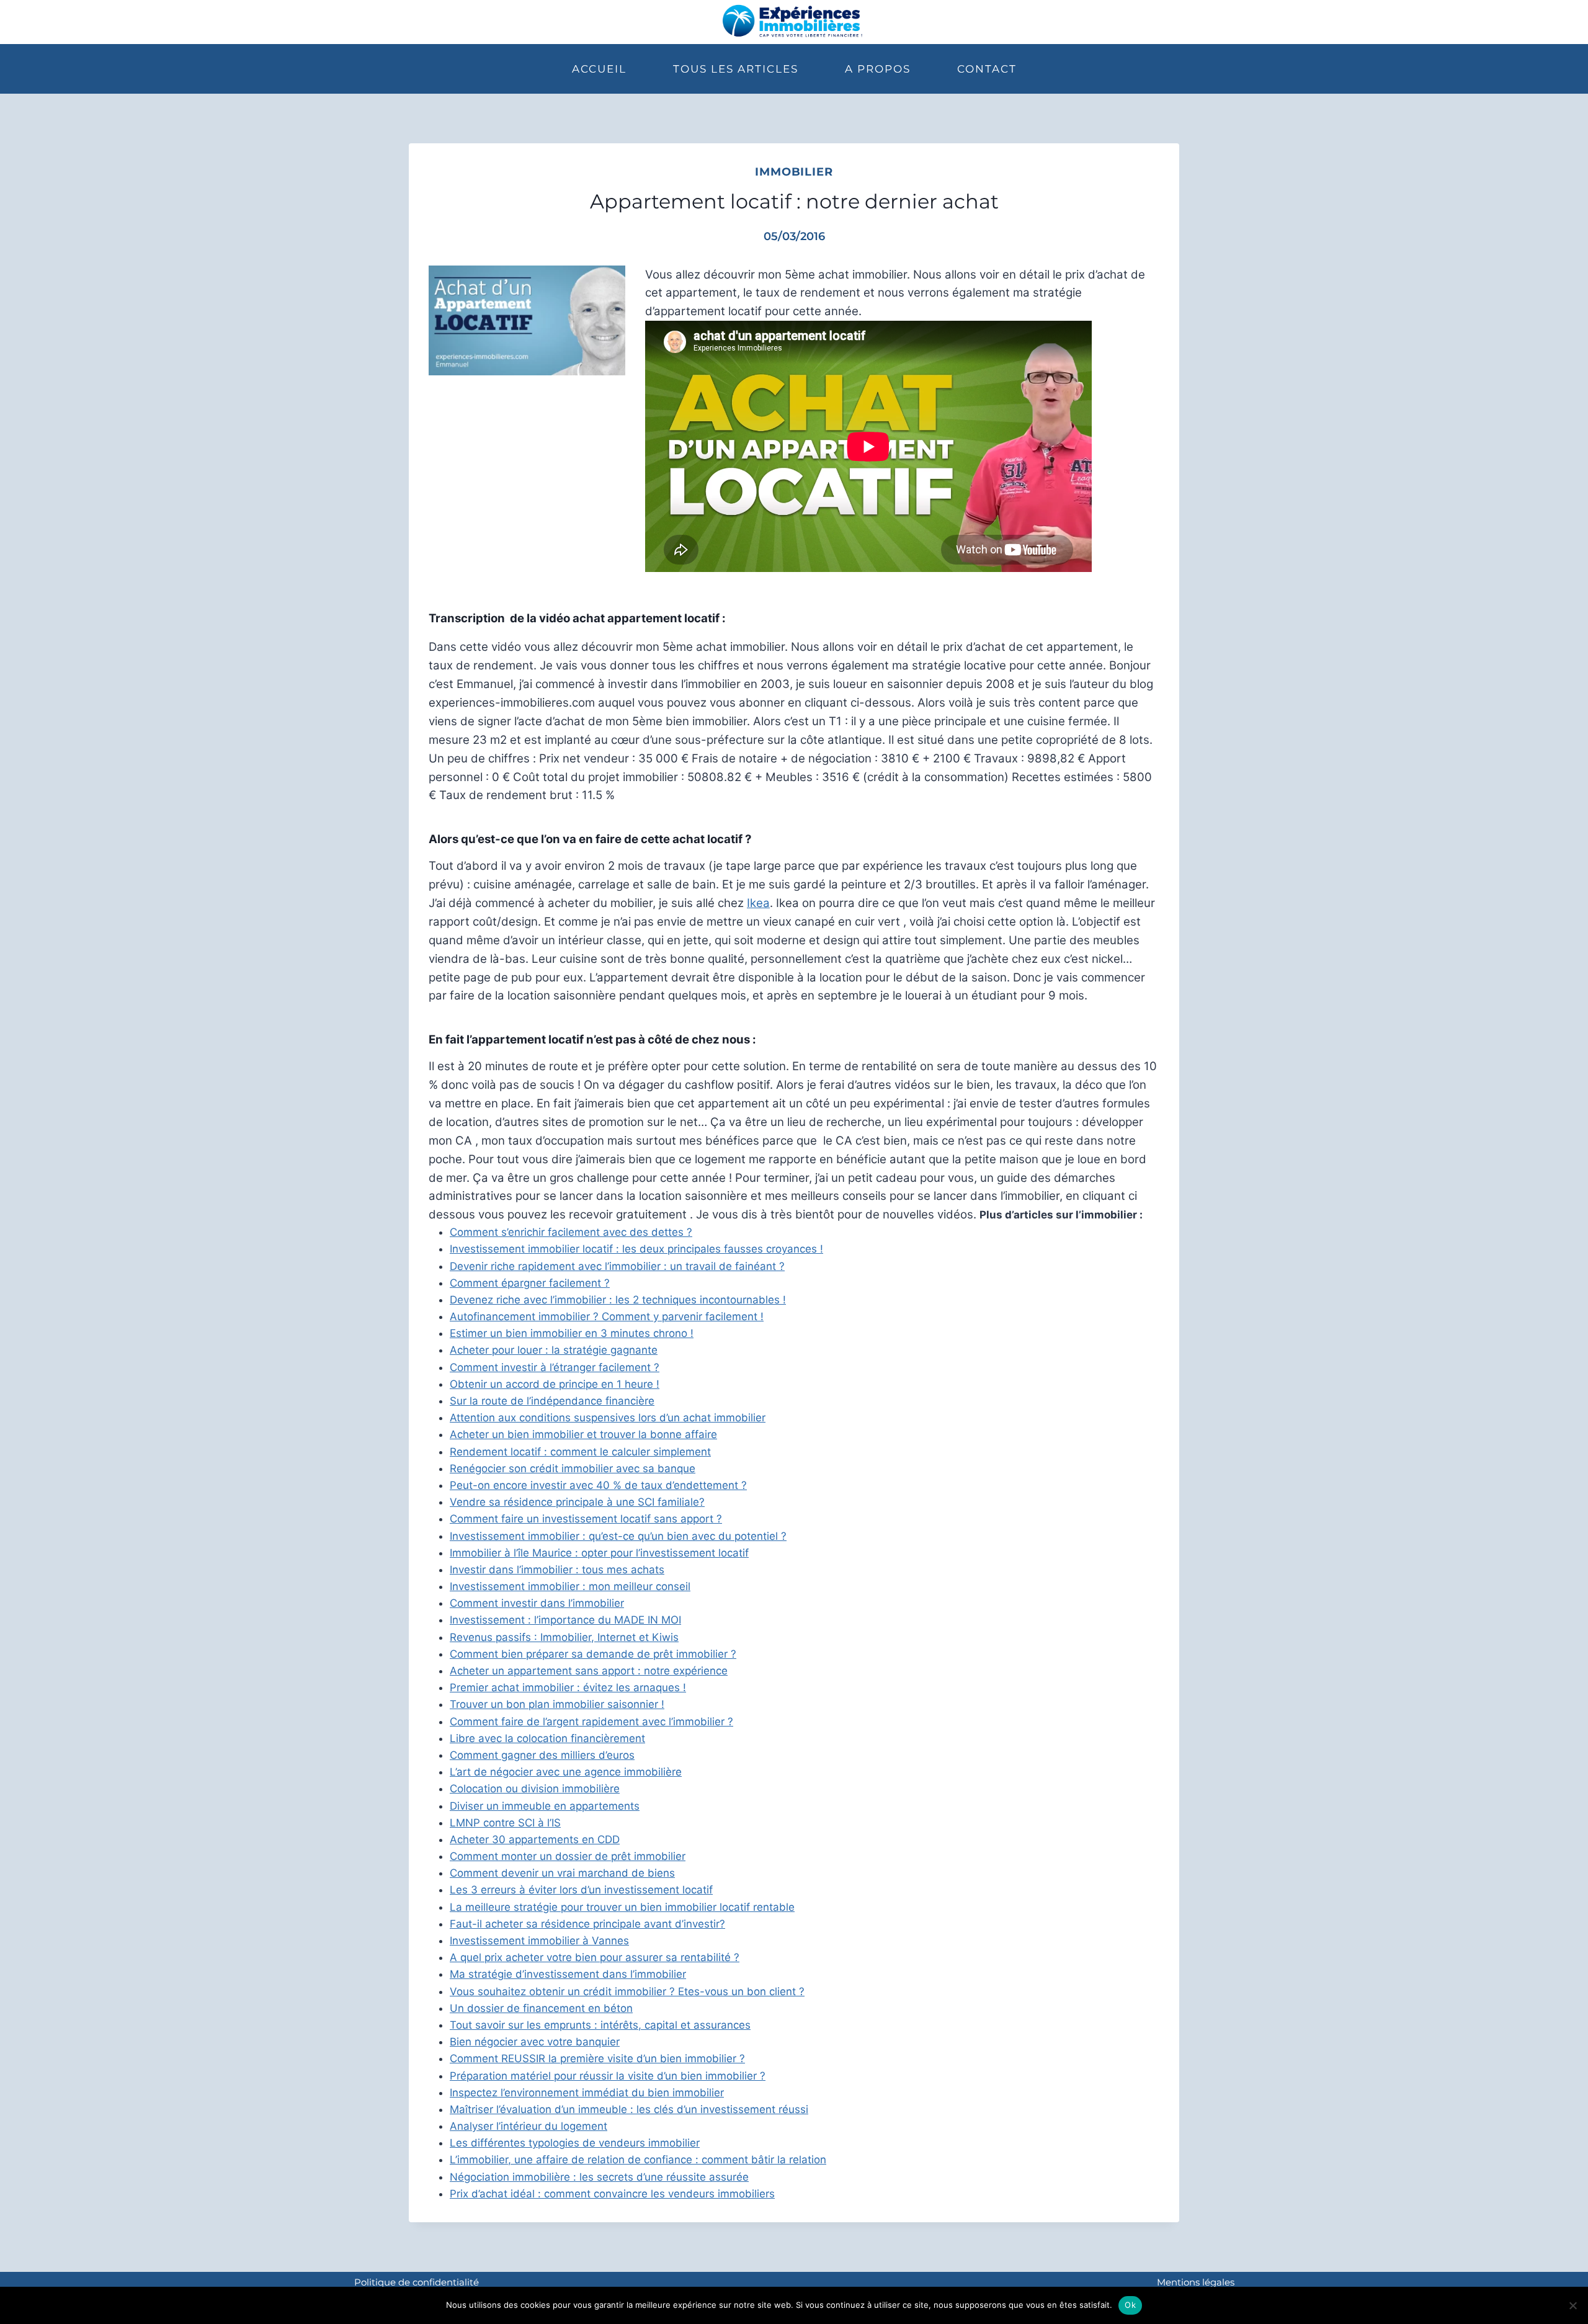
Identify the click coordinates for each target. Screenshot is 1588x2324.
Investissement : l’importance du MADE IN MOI (565, 1620)
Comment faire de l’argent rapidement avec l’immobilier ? (591, 1722)
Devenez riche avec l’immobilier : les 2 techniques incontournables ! (618, 1300)
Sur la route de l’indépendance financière (552, 1401)
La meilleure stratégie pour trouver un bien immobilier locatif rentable (622, 1907)
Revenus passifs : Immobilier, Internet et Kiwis (564, 1637)
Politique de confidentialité (417, 2282)
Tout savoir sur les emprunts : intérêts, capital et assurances (600, 2025)
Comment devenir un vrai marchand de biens (562, 1873)
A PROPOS (878, 69)
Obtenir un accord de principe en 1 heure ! (555, 1384)
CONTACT (987, 69)
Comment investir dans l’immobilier (537, 1603)
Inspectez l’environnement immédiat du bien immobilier (587, 2093)
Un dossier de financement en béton (541, 2008)
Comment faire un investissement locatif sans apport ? (586, 1519)
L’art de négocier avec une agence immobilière (566, 1772)
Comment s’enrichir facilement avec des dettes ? (571, 1232)
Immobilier (794, 172)
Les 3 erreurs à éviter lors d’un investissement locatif (581, 1890)
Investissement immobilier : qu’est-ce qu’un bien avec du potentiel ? (618, 1536)
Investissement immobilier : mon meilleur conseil (570, 1586)
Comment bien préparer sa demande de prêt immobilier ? (593, 1654)
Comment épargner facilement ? (530, 1283)
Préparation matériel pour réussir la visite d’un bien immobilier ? (608, 2076)
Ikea (758, 903)
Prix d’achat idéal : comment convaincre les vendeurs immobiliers (612, 2194)
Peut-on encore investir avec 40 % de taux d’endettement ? (598, 1485)
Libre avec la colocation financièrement (547, 1738)
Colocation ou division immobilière (535, 1789)
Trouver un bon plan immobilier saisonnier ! (557, 1704)
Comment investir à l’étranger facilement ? (555, 1367)
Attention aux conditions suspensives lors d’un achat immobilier (608, 1418)
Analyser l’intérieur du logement (529, 2126)
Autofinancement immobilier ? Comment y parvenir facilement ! (607, 1316)
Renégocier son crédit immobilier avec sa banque (573, 1468)
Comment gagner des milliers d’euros (542, 1755)
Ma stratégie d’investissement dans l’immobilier (568, 1974)
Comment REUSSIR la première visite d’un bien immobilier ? (597, 2058)
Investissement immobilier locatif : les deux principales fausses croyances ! (636, 1249)
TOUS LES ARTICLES (736, 69)
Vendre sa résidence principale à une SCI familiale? (577, 1502)
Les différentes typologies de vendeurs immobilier (575, 2143)
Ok (1130, 2305)
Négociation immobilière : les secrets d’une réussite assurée (599, 2177)
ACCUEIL (599, 69)
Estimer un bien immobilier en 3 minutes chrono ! (572, 1333)
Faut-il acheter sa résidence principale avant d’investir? (587, 1924)
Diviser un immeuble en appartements (545, 1806)
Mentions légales (1196, 2282)
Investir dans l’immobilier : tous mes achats (557, 1570)
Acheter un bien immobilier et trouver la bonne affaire (583, 1434)
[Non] (1572, 2305)
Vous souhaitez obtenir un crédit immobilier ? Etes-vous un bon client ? (627, 1991)
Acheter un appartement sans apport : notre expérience (589, 1671)
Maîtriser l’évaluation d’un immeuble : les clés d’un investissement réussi (629, 2109)
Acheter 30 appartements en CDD (535, 1839)
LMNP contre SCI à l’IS (505, 1823)
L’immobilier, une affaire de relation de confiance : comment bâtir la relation (638, 2160)
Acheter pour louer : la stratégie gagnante (554, 1350)
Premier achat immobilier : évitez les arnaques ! (568, 1687)
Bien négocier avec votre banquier (535, 2042)
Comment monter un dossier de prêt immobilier (568, 1856)
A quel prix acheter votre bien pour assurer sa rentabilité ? (595, 1957)
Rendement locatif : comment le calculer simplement (580, 1452)
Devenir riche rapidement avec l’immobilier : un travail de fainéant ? (617, 1266)
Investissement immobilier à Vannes (539, 1941)
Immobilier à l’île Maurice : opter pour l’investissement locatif (599, 1553)
